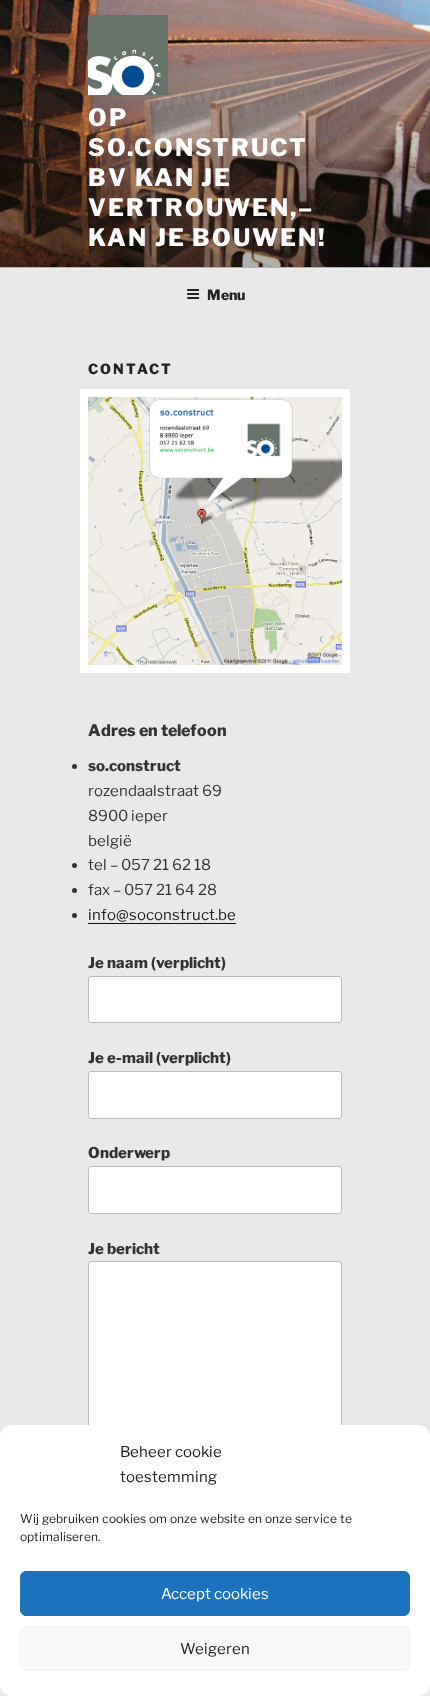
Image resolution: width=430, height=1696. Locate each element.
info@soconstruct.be (162, 915)
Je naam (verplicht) (157, 963)
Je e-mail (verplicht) (159, 1058)
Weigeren (215, 1649)
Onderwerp (129, 1153)
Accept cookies (215, 1594)
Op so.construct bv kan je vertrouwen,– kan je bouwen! (207, 177)
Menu (226, 294)
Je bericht (124, 1249)
